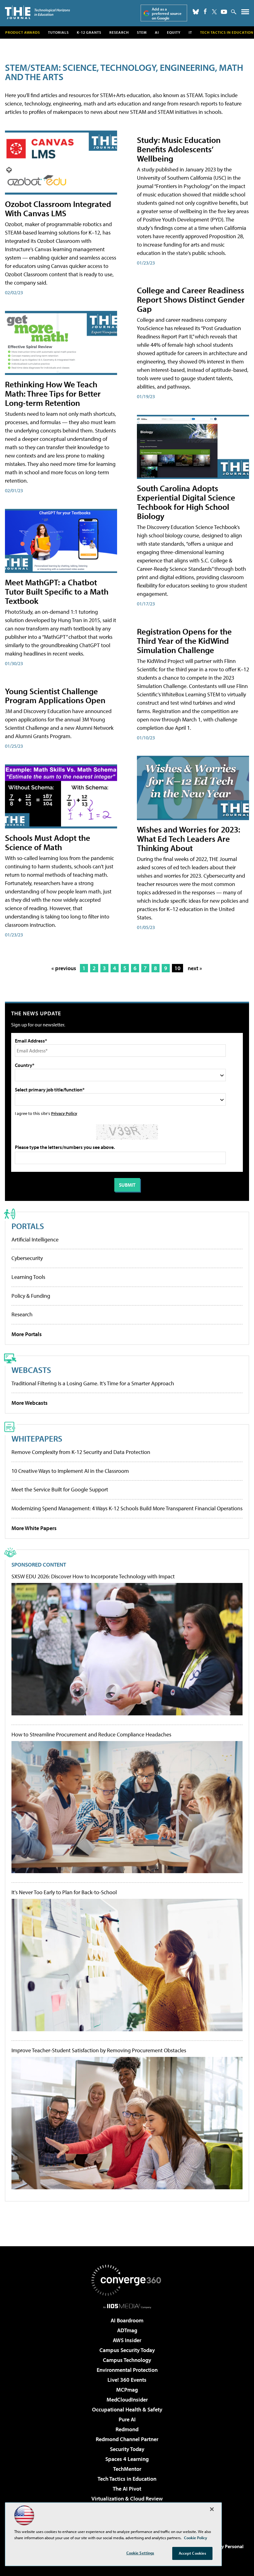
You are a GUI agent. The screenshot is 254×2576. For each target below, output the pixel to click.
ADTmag (127, 2330)
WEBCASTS (31, 1370)
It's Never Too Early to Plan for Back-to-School (64, 1892)
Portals (28, 1226)
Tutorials (58, 32)
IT (190, 32)
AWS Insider (127, 2340)
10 (177, 968)
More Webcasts (30, 1403)
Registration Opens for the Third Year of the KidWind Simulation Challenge (184, 641)
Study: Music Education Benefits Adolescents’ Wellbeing (179, 149)
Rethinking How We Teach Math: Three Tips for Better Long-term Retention (53, 393)
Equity (174, 32)
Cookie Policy (196, 2538)
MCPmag (127, 2390)
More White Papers (34, 1528)
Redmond (127, 2429)
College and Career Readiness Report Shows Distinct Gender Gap (191, 299)
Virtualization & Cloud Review (127, 2499)
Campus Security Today (127, 2350)
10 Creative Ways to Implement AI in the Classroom (70, 1471)
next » (195, 968)
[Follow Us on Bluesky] (196, 12)
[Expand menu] (245, 13)
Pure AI (127, 2419)
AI (157, 32)
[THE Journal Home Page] (37, 12)
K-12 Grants (89, 32)
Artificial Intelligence (35, 1239)
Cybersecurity (27, 1258)
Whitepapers (37, 1438)
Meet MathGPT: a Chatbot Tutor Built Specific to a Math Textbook (57, 591)
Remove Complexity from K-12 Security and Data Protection (81, 1452)
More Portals (27, 1334)
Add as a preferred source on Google (167, 13)
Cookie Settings (140, 2553)
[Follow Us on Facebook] (205, 11)
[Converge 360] (127, 2280)
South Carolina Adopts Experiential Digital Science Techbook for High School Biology (186, 502)
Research (119, 32)
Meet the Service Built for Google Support (60, 1489)
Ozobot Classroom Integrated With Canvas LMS (58, 208)
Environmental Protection (127, 2370)
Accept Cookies (193, 2553)
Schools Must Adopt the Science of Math (48, 842)
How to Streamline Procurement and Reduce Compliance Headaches (91, 1735)
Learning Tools (28, 1277)
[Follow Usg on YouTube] (224, 12)
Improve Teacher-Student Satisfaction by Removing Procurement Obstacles (99, 2050)
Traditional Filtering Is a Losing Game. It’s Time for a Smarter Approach (93, 1383)
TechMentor (127, 2469)
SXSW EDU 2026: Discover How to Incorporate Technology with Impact (93, 1576)
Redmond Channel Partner (127, 2439)
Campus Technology (127, 2360)
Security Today (127, 2449)
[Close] (212, 2509)
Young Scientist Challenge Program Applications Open (55, 696)
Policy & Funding (31, 1296)
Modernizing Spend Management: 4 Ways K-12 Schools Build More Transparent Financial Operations (127, 1508)
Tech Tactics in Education (127, 2479)
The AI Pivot (127, 2489)
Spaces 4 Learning (127, 2459)
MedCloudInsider (127, 2400)
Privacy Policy (64, 1113)
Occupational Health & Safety (127, 2409)
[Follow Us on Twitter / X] (214, 12)
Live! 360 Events (127, 2380)
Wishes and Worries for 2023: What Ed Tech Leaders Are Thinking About (188, 839)
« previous (64, 968)
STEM (142, 32)
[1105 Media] (127, 2306)
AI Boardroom (127, 2320)
